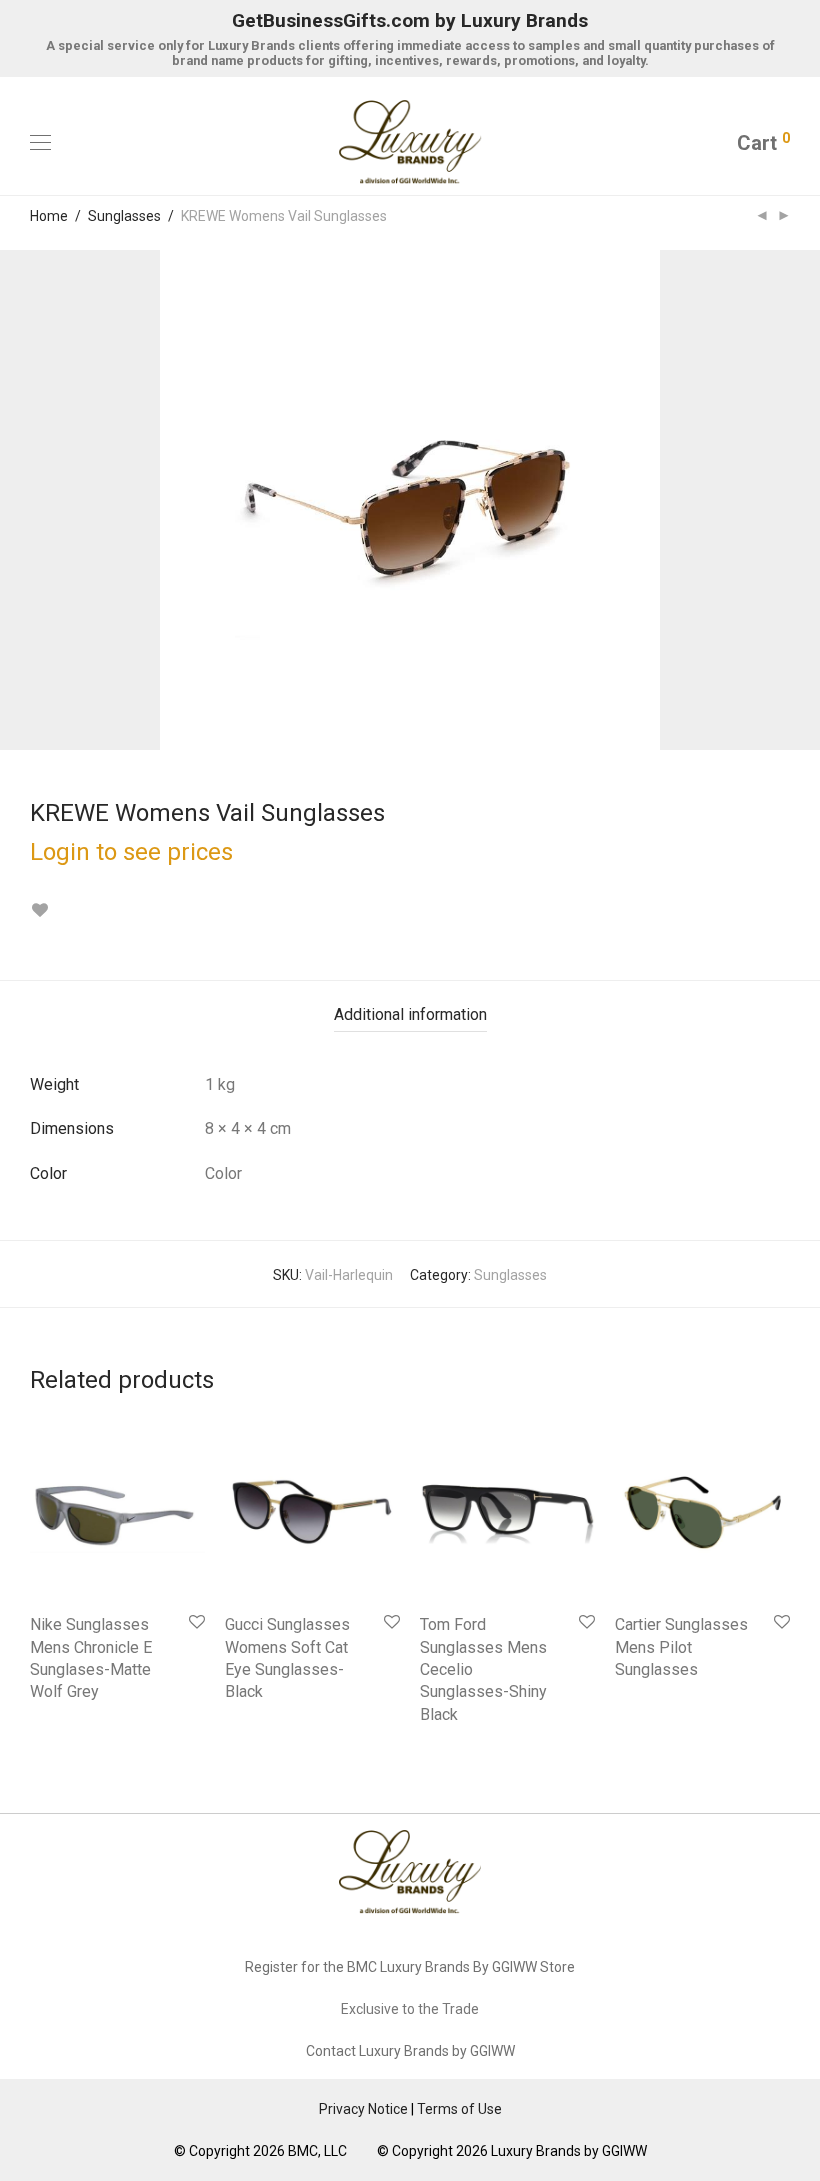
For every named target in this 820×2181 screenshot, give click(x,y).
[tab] (410, 1015)
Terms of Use (459, 2109)
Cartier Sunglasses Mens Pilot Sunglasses (681, 1647)
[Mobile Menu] (40, 143)
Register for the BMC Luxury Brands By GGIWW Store (410, 1967)
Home (49, 216)
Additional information (410, 1014)
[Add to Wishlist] (39, 910)
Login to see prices (131, 852)
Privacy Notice (363, 2109)
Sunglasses (124, 216)
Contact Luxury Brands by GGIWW (410, 2051)
